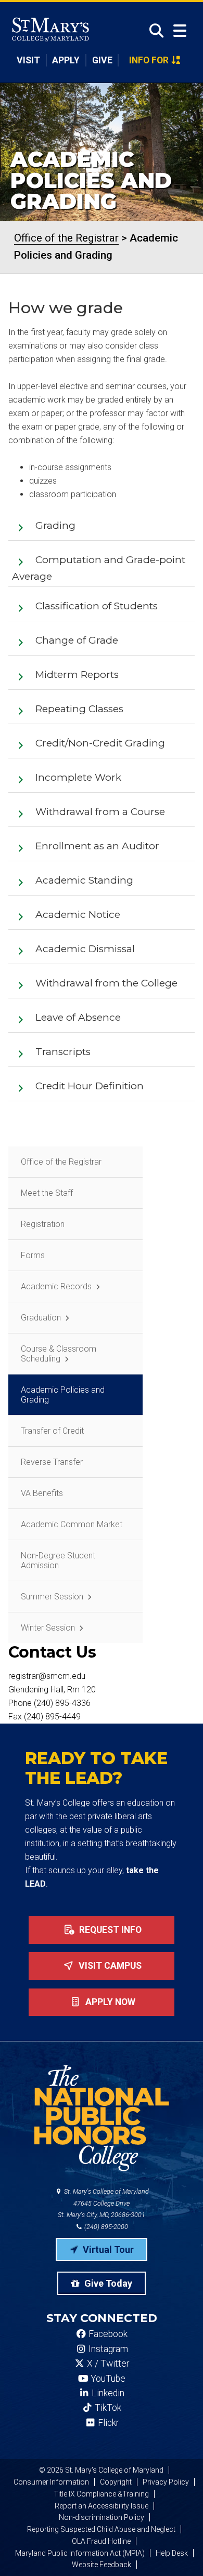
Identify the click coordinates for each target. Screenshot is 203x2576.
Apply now (109, 2002)
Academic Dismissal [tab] (85, 949)
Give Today (107, 2283)
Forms (33, 1255)
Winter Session (48, 1628)
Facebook (107, 2334)
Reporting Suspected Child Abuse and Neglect (101, 2529)
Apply (66, 60)
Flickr (107, 2423)
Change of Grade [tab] (77, 640)
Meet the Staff (47, 1193)
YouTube (107, 2379)
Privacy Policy (166, 2482)
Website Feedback (102, 2565)
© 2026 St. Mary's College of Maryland (101, 2470)
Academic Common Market (72, 1524)
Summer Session (52, 1597)
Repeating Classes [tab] (79, 709)
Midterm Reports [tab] (77, 675)
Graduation (41, 1318)
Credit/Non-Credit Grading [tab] (100, 743)
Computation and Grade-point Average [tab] (99, 568)
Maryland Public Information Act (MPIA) (80, 2553)
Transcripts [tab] (63, 1052)
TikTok (107, 2408)
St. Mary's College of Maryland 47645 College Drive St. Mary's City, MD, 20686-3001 (103, 2203)
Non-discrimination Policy (102, 2517)
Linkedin (107, 2393)
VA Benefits (42, 1493)
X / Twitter (107, 2364)
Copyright (116, 2482)
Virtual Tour (107, 2250)
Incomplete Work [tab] (78, 777)
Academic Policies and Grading (63, 1395)
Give (102, 60)
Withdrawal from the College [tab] (106, 983)
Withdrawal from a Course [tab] (100, 812)
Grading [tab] (55, 525)
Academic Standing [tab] (84, 880)
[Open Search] (153, 31)
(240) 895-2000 (105, 2227)
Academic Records (56, 1286)
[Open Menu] (180, 31)
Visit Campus (109, 1966)
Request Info (109, 1930)
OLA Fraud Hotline (101, 2541)
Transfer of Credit (52, 1431)
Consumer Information (51, 2482)
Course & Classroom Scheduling (59, 1354)
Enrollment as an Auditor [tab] (97, 846)
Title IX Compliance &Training (101, 2494)
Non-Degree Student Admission (58, 1560)
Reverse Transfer (52, 1462)
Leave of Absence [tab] (78, 1017)
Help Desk (172, 2553)
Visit (28, 60)
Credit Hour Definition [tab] (90, 1086)
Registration (43, 1224)
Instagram (107, 2349)
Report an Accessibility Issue (102, 2506)
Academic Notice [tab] (78, 915)
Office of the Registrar (61, 1162)
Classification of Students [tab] (97, 606)
